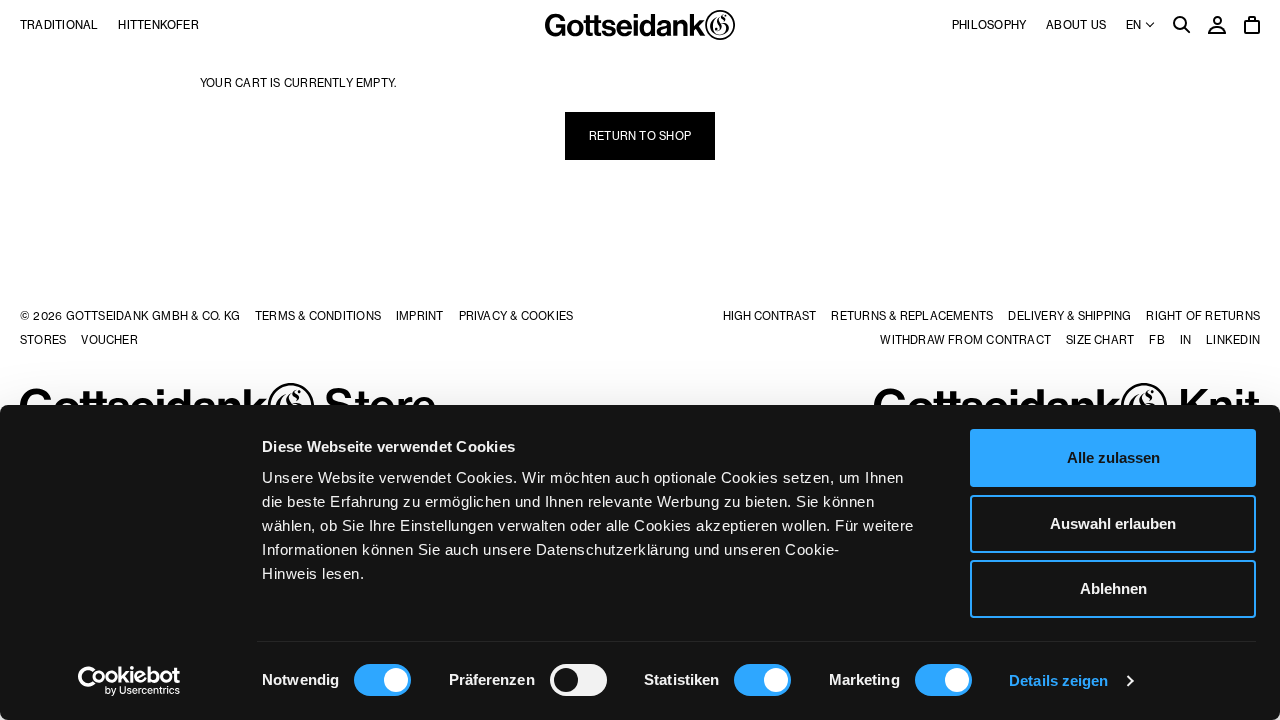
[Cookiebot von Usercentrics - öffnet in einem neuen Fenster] (129, 681)
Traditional (59, 25)
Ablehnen (1113, 588)
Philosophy (989, 25)
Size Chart (1100, 340)
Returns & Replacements (912, 316)
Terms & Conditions (318, 316)
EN (1135, 25)
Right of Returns (1203, 316)
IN (1185, 340)
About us (1076, 25)
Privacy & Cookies (516, 316)
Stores (43, 340)
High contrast (769, 316)
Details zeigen (1058, 680)
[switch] (578, 680)
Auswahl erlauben (1113, 523)
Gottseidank (640, 25)
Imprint (420, 316)
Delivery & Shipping (1069, 316)
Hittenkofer (158, 25)
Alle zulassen (1113, 457)
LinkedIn (1233, 340)
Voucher (109, 340)
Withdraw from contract (965, 340)
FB (1156, 340)
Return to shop (640, 136)
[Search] (1182, 26)
